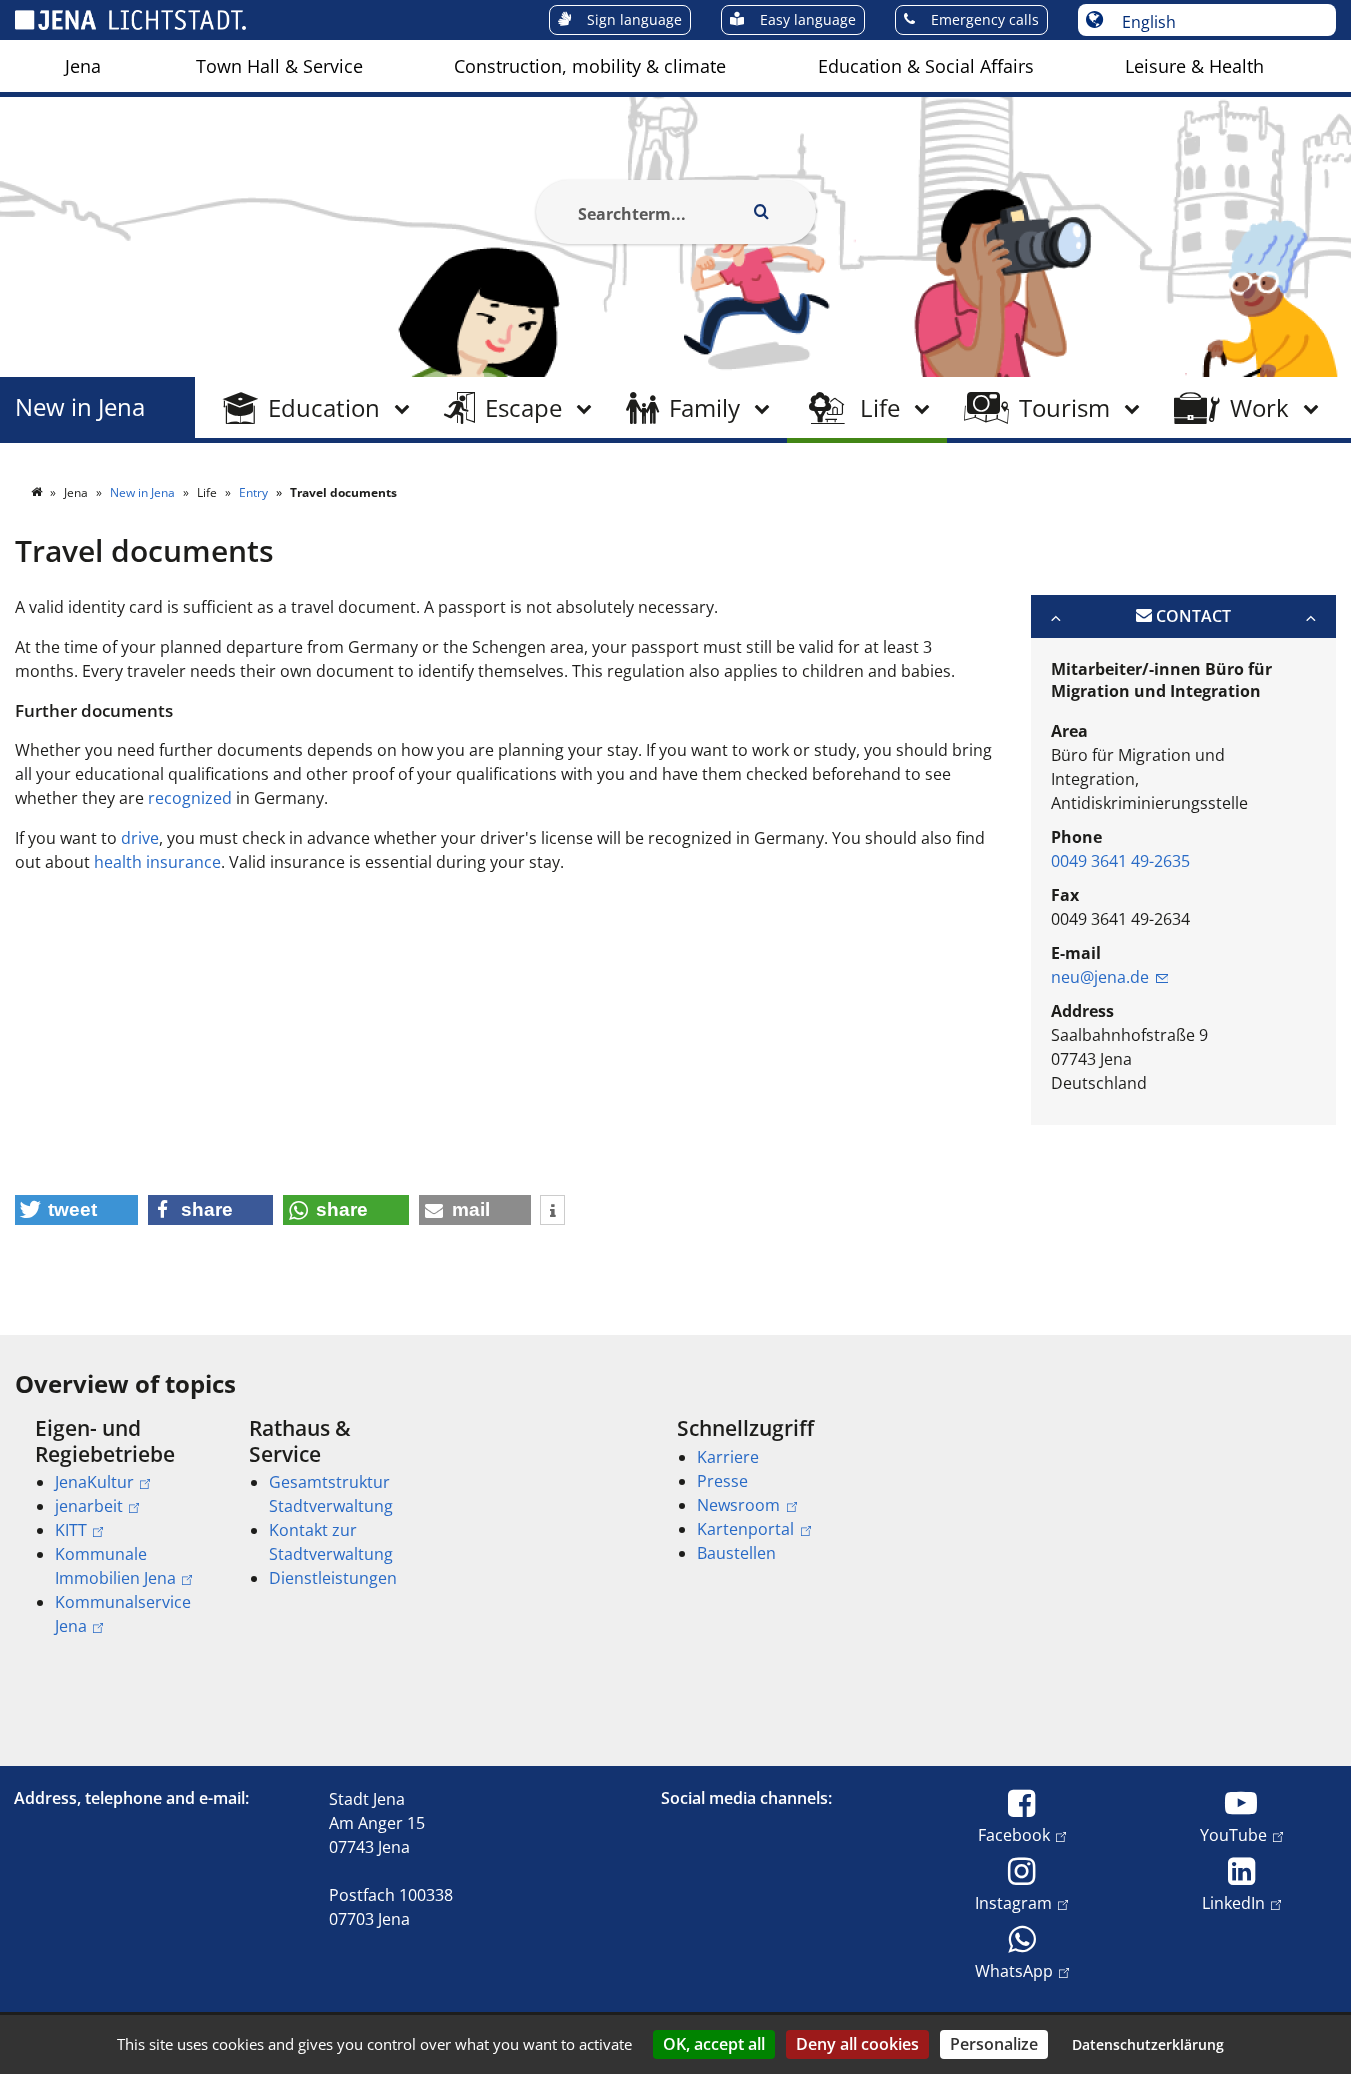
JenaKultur (94, 1482)
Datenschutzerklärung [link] (1148, 2044)
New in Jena (80, 407)
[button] (76, 1210)
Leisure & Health (1194, 66)
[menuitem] (83, 66)
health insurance (157, 862)
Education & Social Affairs (926, 66)
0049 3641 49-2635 (1120, 861)
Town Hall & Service (279, 66)
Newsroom (738, 1505)
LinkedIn (1233, 1902)
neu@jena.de (1100, 977)
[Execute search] (762, 212)
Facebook (1014, 1834)
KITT (71, 1530)
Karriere (728, 1457)
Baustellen (736, 1553)
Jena (83, 66)
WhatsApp (1014, 1970)
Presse (722, 1481)
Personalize (994, 2044)
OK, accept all (714, 2044)
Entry (255, 492)
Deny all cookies (857, 2044)
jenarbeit (89, 1506)
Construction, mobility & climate (590, 66)
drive (140, 838)
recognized (190, 798)
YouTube (1233, 1834)
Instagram (1013, 1902)
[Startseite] (38, 492)
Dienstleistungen (333, 1578)
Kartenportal (745, 1529)
